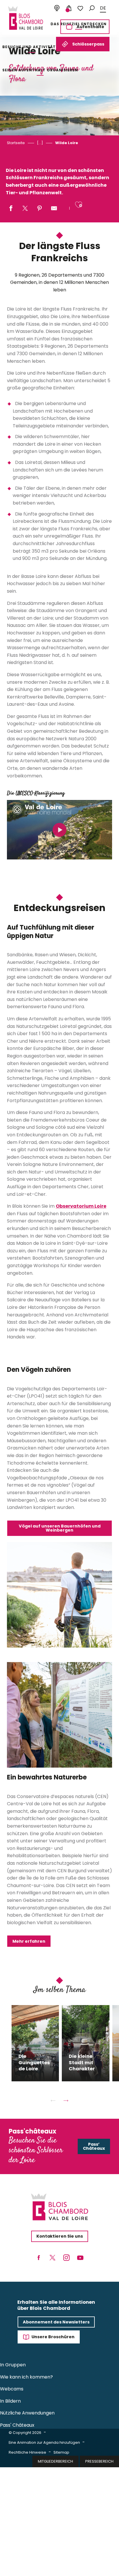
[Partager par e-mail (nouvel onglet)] (54, 209)
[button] (92, 8)
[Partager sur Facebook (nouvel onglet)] (11, 209)
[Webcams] (57, 8)
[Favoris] (80, 8)
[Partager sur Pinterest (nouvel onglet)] (40, 209)
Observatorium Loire (81, 1206)
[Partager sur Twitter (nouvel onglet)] (25, 209)
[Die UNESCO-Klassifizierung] (59, 830)
